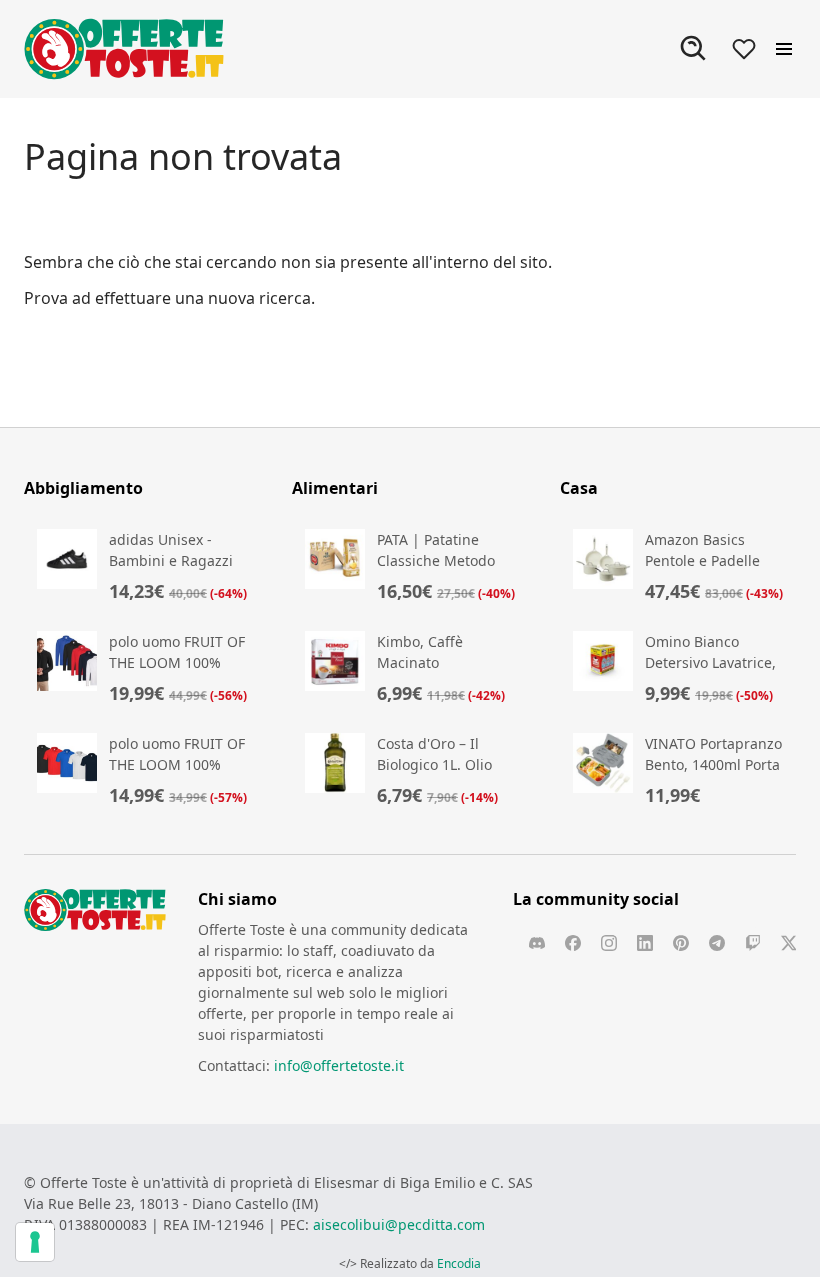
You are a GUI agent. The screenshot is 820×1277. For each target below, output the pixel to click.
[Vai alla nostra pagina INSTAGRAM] (609, 943)
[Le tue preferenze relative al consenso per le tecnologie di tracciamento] (35, 1242)
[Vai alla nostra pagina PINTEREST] (681, 943)
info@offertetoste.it (339, 1065)
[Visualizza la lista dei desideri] (744, 49)
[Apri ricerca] (694, 49)
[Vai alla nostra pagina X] (789, 943)
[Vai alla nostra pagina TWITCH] (753, 943)
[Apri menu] (784, 49)
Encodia (459, 1263)
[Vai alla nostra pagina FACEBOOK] (573, 943)
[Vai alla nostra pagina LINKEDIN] (645, 943)
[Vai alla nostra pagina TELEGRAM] (717, 943)
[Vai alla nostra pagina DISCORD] (537, 943)
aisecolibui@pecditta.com (399, 1224)
